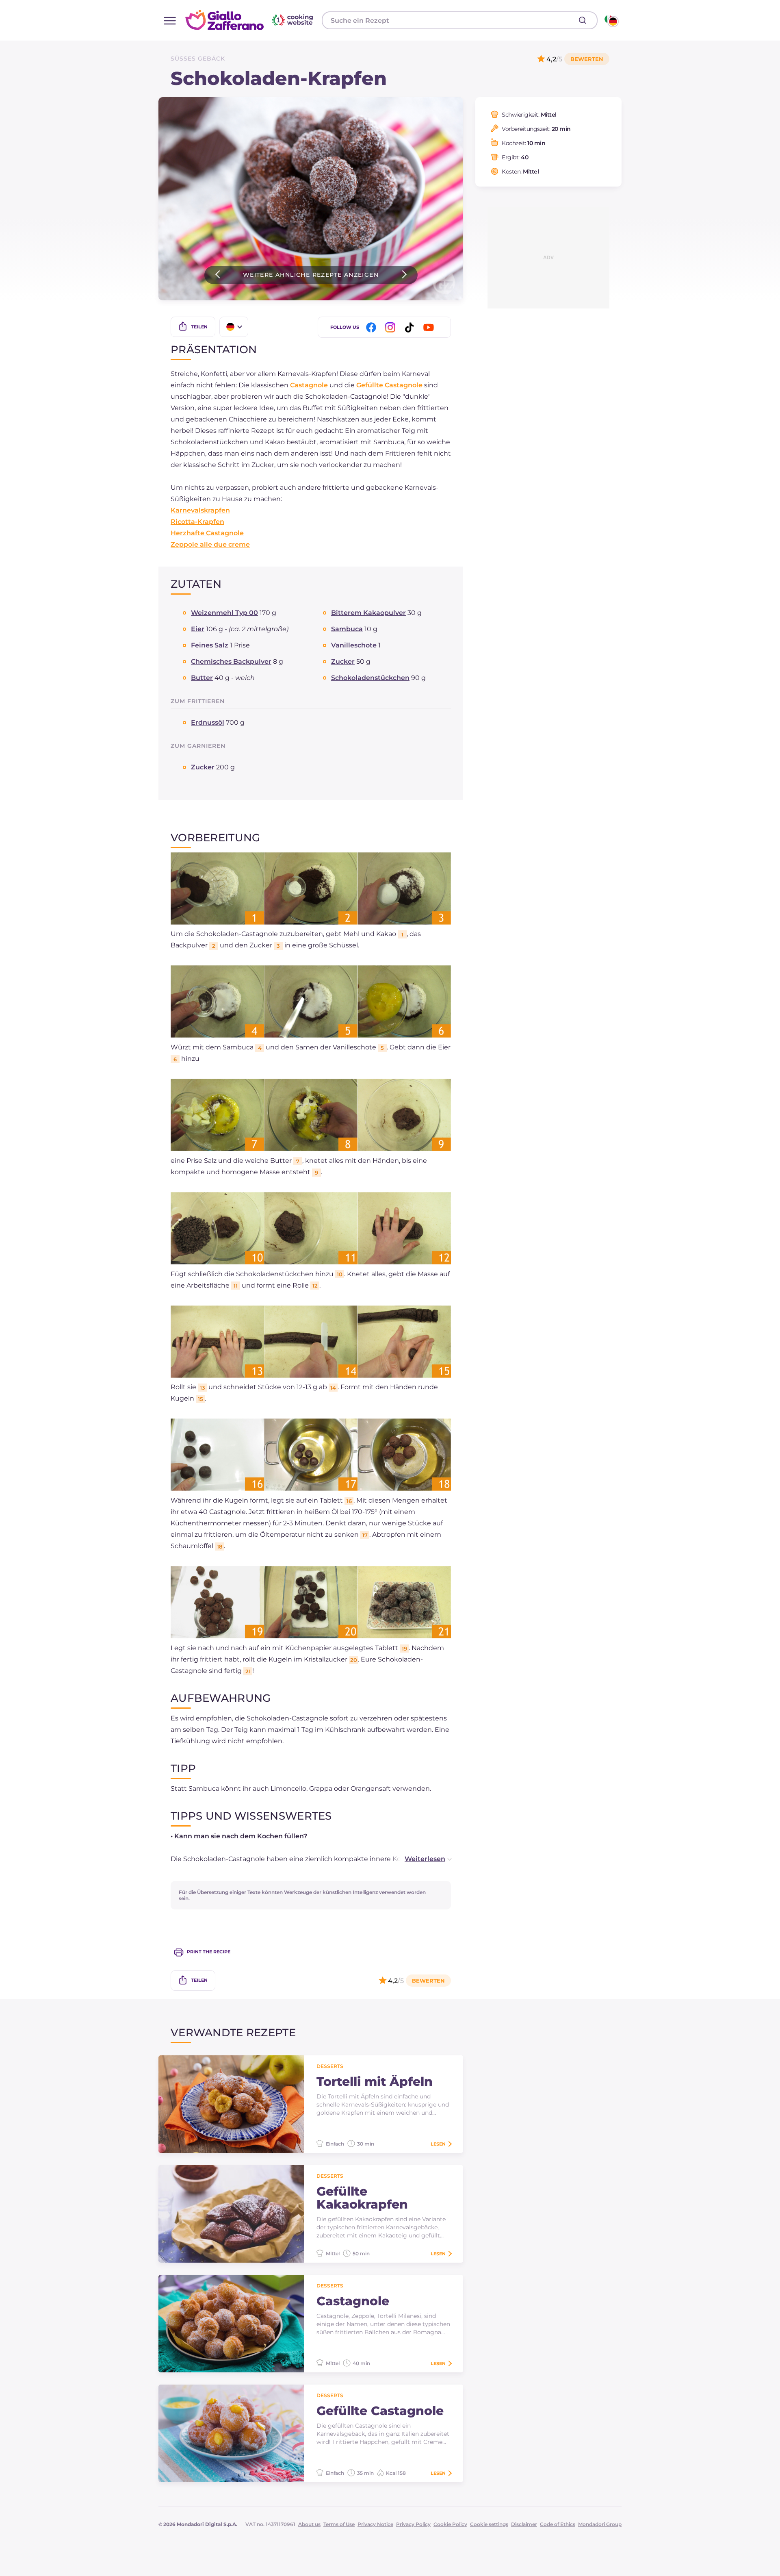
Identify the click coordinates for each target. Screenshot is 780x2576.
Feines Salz (210, 645)
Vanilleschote (354, 645)
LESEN (438, 2144)
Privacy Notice (375, 2524)
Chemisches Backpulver (231, 661)
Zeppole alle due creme (210, 544)
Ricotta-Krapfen (197, 522)
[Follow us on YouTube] (430, 327)
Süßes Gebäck (198, 59)
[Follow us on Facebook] (373, 327)
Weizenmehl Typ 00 (224, 613)
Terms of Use (339, 2524)
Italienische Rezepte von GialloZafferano (250, 20)
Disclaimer (524, 2524)
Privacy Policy (413, 2524)
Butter (202, 678)
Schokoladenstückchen (370, 678)
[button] (420, 1859)
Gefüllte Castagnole (389, 385)
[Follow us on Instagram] (392, 327)
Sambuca (347, 629)
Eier (198, 629)
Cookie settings (489, 2524)
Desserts (330, 2066)
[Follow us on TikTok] (411, 327)
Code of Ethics (558, 2524)
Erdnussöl (208, 722)
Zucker (343, 661)
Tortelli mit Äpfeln (375, 2082)
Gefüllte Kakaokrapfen (362, 2198)
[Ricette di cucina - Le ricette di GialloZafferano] (611, 20)
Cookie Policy (450, 2524)
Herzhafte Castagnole (207, 533)
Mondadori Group (600, 2524)
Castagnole (309, 385)
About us (309, 2524)
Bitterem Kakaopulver (368, 613)
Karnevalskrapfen (200, 510)
